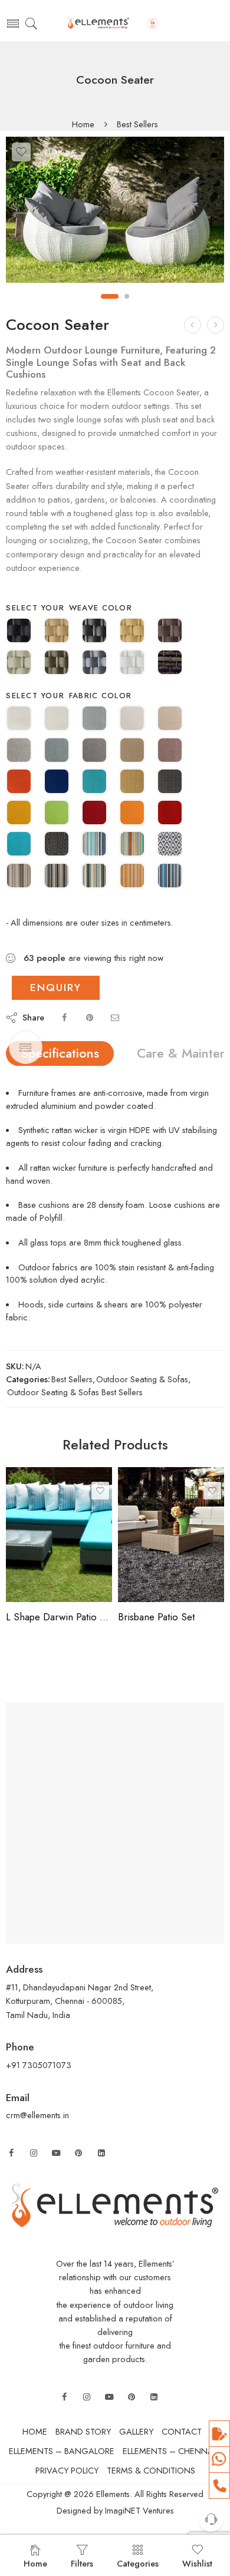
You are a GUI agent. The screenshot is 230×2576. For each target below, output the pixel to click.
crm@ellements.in (37, 2115)
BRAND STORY (83, 2431)
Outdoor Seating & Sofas (142, 1379)
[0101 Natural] (19, 719)
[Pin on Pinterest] (90, 1017)
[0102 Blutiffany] (94, 845)
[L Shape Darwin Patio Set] (59, 1535)
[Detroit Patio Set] (193, 325)
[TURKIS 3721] (19, 845)
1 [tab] (110, 296)
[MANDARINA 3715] (132, 814)
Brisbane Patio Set (156, 1617)
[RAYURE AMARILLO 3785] (132, 877)
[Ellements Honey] (132, 632)
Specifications (60, 1053)
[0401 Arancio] (19, 782)
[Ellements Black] (19, 632)
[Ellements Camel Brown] (57, 632)
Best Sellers (137, 125)
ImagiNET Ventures (138, 2510)
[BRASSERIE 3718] (94, 814)
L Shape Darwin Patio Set (59, 1617)
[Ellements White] (132, 663)
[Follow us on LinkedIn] (101, 2153)
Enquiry (56, 988)
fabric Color (101, 696)
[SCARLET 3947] (170, 751)
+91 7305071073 (39, 2065)
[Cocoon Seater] (115, 210)
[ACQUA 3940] (57, 751)
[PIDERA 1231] (19, 751)
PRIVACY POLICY (67, 2470)
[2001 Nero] (57, 845)
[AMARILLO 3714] (19, 814)
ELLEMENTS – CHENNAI (169, 2451)
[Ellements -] (115, 24)
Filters (82, 2563)
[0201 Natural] (57, 719)
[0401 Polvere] (94, 719)
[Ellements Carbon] (94, 632)
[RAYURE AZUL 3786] (170, 877)
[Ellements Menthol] (19, 663)
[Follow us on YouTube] (56, 2153)
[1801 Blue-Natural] (170, 845)
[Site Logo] (115, 2204)
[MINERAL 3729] (94, 751)
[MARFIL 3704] (170, 719)
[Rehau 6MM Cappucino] (170, 663)
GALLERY (136, 2431)
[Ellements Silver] (94, 663)
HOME (35, 2431)
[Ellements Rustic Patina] (57, 663)
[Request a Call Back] (211, 2519)
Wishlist (197, 2563)
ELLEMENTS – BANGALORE (62, 2451)
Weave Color (101, 608)
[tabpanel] (115, 213)
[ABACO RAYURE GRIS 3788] (57, 877)
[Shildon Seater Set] (216, 325)
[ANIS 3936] (57, 814)
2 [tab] (127, 296)
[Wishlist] (21, 152)
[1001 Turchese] (94, 782)
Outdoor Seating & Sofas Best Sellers (75, 1392)
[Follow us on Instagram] (34, 2153)
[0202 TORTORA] (19, 877)
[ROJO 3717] (170, 814)
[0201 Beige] (132, 751)
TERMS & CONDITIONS (151, 2470)
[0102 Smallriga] (132, 845)
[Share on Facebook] (64, 1017)
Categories (138, 2563)
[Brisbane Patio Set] (171, 1535)
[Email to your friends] (115, 1017)
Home (83, 125)
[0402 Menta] (94, 877)
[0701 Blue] (57, 782)
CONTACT (182, 2431)
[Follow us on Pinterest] (78, 2153)
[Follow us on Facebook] (11, 2153)
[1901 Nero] (170, 782)
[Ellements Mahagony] (170, 632)
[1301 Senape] (132, 782)
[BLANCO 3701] (132, 719)
